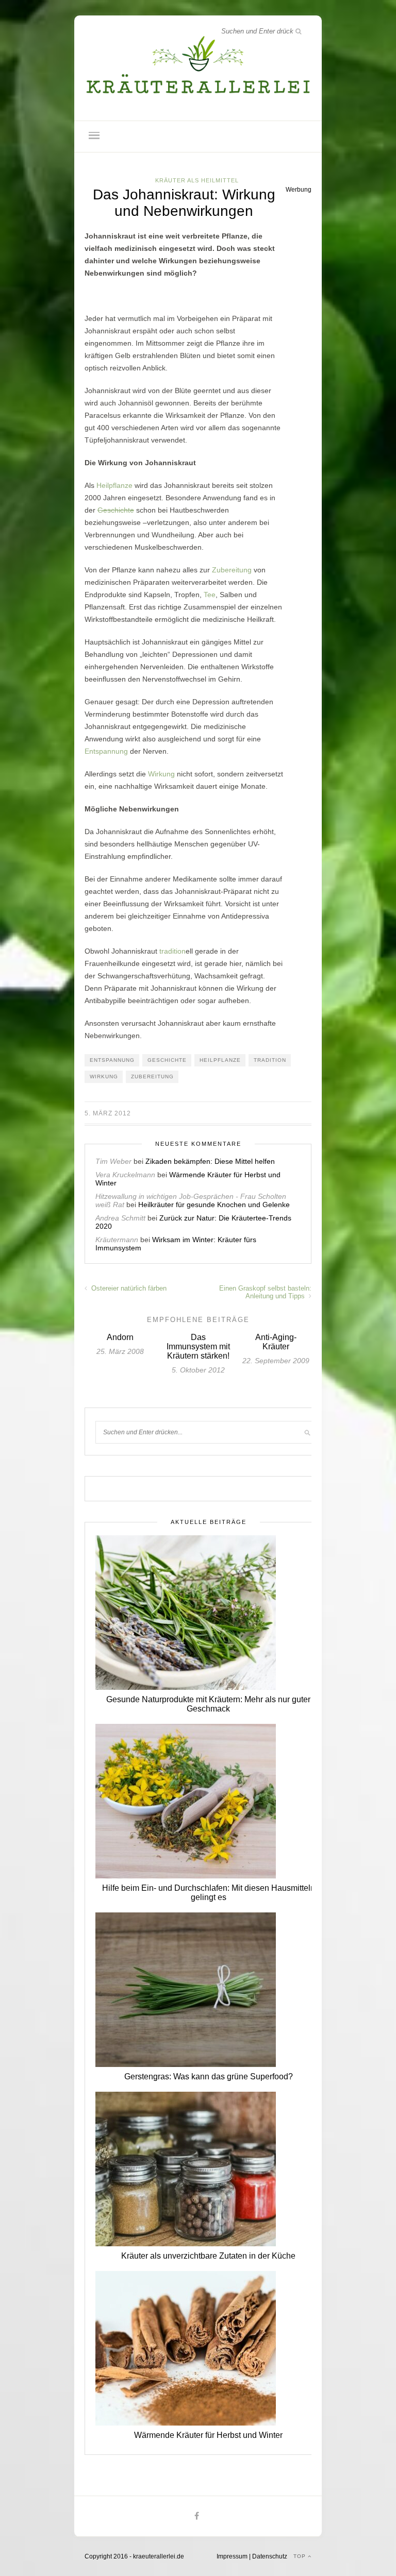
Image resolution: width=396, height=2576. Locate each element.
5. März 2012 (108, 1113)
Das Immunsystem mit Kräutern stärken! (198, 1346)
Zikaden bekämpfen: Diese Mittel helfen (210, 1161)
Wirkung (161, 774)
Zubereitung (232, 570)
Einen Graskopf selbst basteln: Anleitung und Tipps (265, 1292)
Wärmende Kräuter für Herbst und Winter (208, 2435)
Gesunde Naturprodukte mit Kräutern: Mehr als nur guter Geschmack (208, 1704)
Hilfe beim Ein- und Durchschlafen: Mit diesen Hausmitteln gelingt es (209, 1893)
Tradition (270, 1060)
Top (301, 2556)
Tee (210, 595)
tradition (172, 951)
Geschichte (116, 510)
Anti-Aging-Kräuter (276, 1342)
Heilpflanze (114, 485)
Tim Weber (113, 1161)
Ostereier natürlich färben (128, 1288)
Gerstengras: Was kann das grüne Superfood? (209, 2077)
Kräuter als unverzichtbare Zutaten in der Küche (208, 2256)
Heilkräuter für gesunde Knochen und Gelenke (214, 1205)
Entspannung (106, 751)
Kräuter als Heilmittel (197, 180)
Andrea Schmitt (120, 1218)
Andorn (120, 1337)
